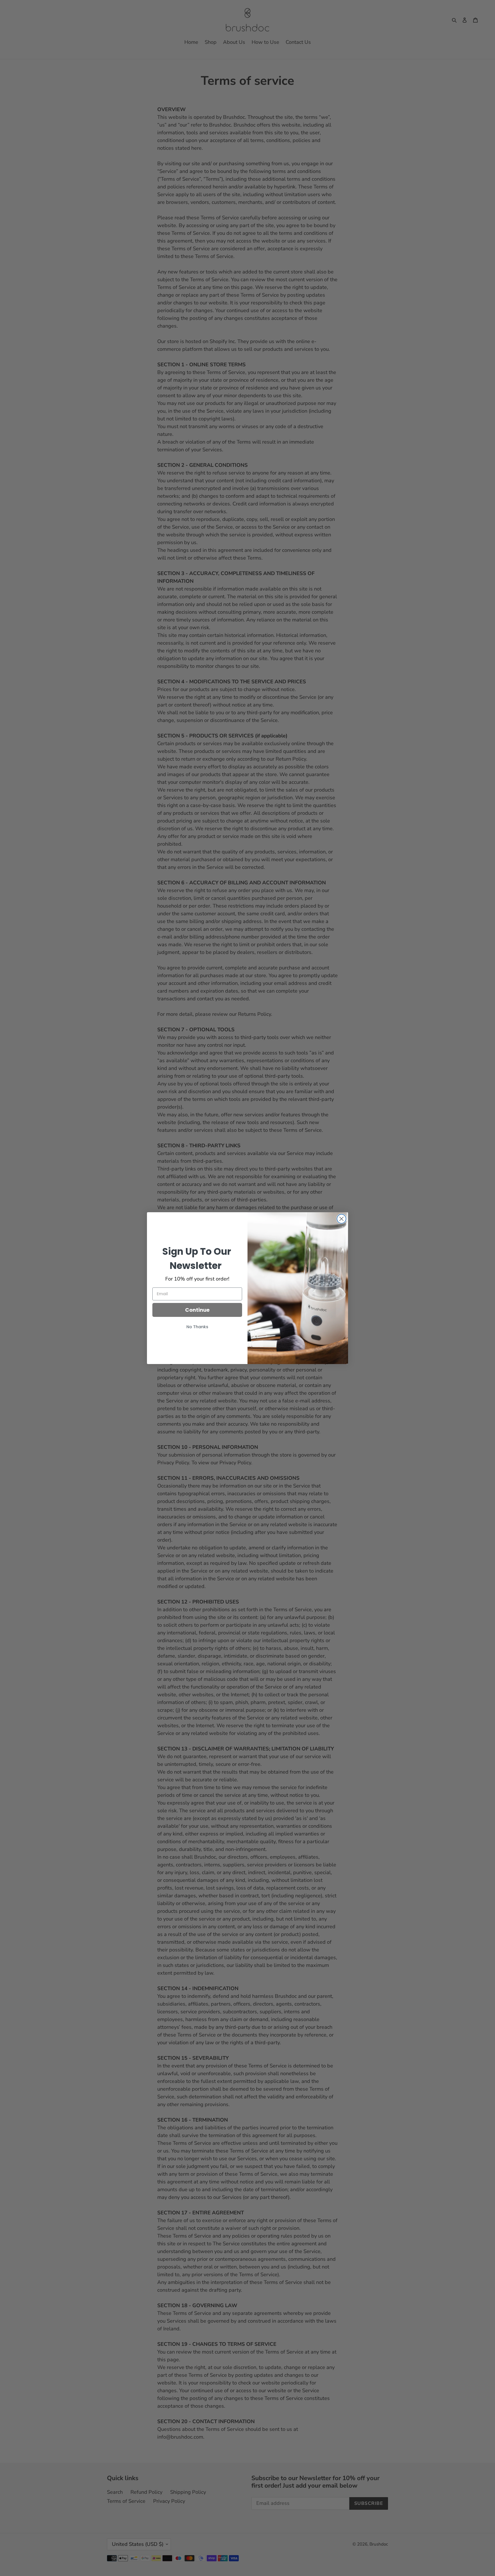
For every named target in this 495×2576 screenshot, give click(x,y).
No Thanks (197, 1327)
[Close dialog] (341, 1219)
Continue (197, 1310)
